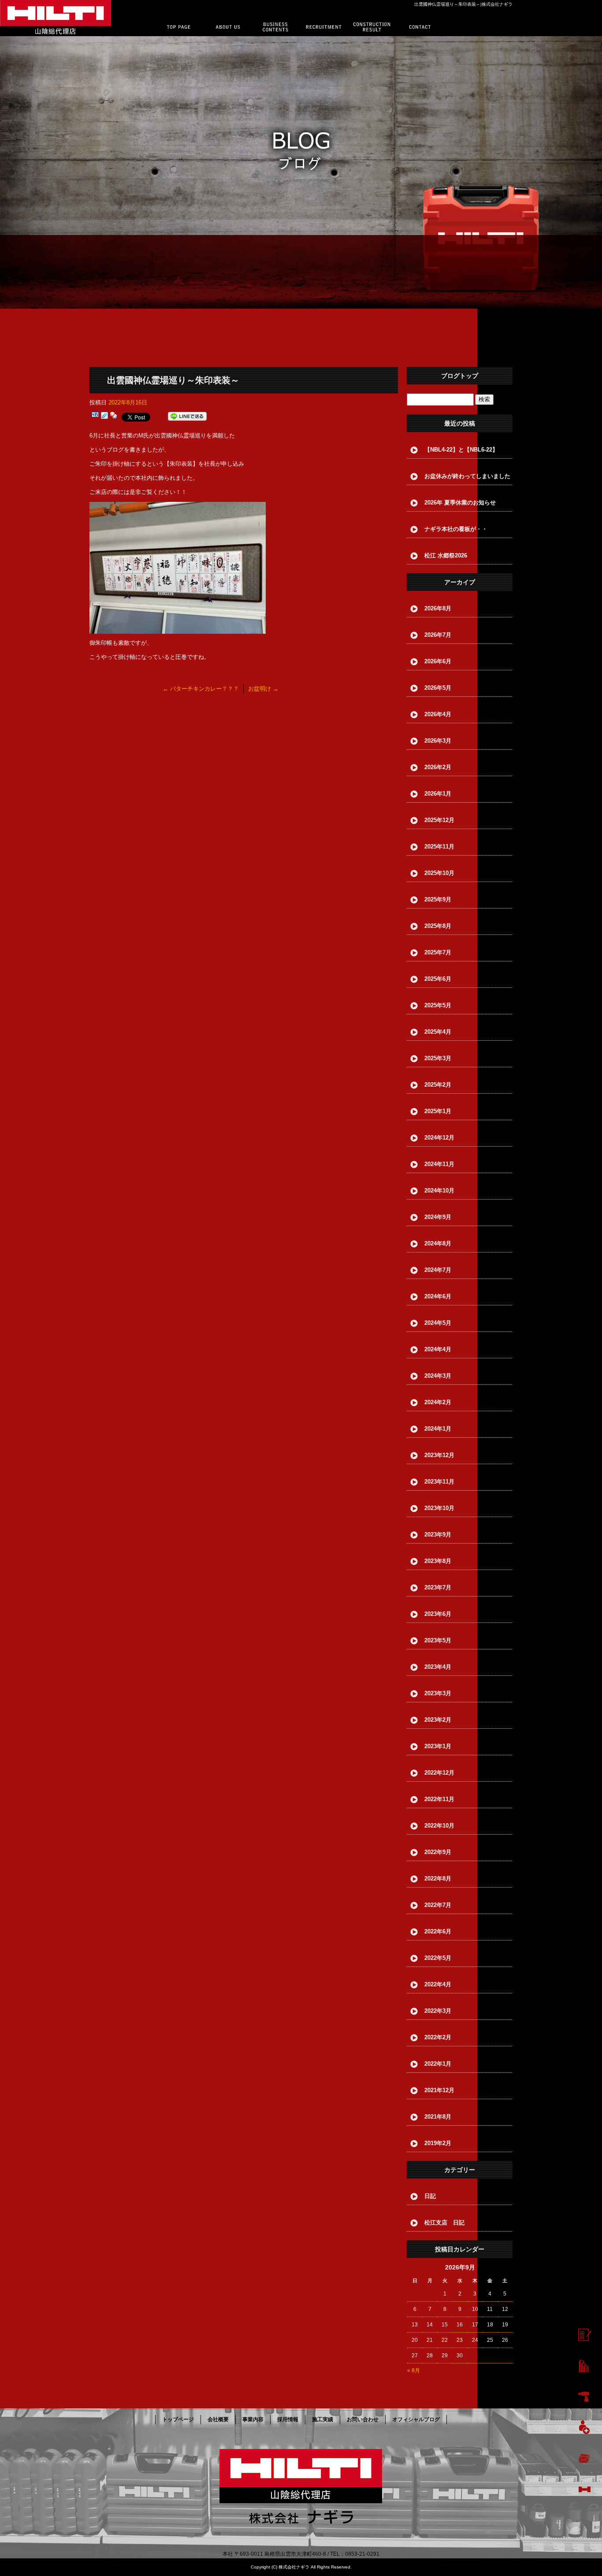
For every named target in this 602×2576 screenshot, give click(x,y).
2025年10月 (439, 873)
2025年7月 (438, 952)
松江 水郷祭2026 (446, 555)
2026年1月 (438, 794)
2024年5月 (438, 1323)
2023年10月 (439, 1508)
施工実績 (373, 27)
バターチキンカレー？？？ (201, 689)
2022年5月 (438, 1958)
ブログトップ (460, 376)
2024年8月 (438, 1243)
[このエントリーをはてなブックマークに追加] (95, 417)
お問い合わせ (421, 27)
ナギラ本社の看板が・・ (456, 529)
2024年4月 (438, 1349)
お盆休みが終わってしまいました (467, 476)
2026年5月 (438, 688)
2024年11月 (439, 1164)
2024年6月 (438, 1296)
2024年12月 (439, 1138)
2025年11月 (439, 847)
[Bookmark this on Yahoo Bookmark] (114, 417)
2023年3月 (438, 1693)
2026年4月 (438, 714)
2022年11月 (439, 1799)
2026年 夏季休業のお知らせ (460, 503)
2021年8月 (438, 2117)
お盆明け (263, 689)
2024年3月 (438, 1376)
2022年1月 (438, 2064)
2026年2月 (438, 767)
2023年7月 (438, 1587)
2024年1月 (438, 1429)
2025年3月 (438, 1058)
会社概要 (229, 27)
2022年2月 (438, 2037)
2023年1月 (438, 1746)
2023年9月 (438, 1535)
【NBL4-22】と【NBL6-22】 (461, 450)
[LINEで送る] (187, 417)
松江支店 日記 (444, 2223)
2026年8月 (438, 608)
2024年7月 (438, 1270)
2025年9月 (438, 899)
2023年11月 (439, 1482)
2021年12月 (439, 2090)
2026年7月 (438, 635)
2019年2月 (438, 2143)
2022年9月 (438, 1852)
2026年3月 (438, 741)
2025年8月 (438, 926)
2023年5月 (438, 1640)
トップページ (180, 27)
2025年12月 (439, 820)
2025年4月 (438, 1032)
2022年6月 (438, 1931)
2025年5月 (438, 1005)
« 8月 (414, 2370)
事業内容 (277, 27)
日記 (430, 2196)
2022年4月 (438, 1984)
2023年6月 (438, 1614)
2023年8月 (438, 1561)
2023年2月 (438, 1720)
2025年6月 (438, 979)
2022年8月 (438, 1879)
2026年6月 (438, 661)
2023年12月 (439, 1455)
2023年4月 (438, 1667)
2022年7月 (438, 1905)
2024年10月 (439, 1191)
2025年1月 (438, 1111)
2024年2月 (438, 1402)
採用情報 (325, 27)
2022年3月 (438, 2011)
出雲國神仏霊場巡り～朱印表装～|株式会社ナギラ (463, 4)
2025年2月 (438, 1085)
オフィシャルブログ (416, 2419)
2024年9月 (438, 1217)
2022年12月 (439, 1773)
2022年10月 (439, 1826)
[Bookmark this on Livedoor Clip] (104, 417)
